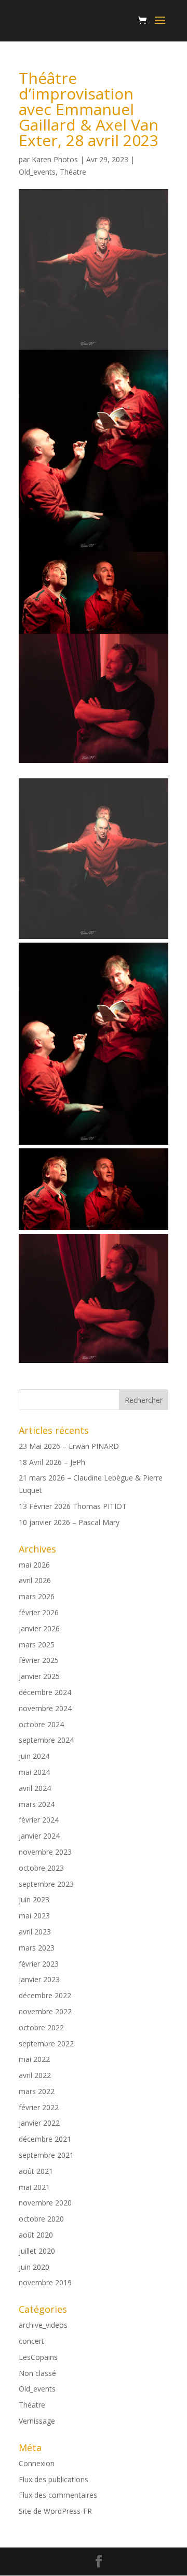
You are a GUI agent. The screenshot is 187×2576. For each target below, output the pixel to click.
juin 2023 (34, 1899)
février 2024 (39, 1820)
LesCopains (38, 2357)
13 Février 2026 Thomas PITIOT (73, 1506)
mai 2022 (34, 2059)
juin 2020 (34, 2267)
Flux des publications (54, 2479)
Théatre (73, 172)
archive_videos (43, 2325)
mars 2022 (37, 2091)
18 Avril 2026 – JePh (52, 1462)
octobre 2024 (41, 1724)
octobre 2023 (41, 1868)
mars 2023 (37, 1948)
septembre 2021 (46, 2155)
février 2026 (39, 1612)
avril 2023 (35, 1932)
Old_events (37, 172)
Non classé (37, 2373)
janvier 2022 (39, 2123)
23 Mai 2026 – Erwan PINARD (69, 1446)
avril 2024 (35, 1788)
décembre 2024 (45, 1692)
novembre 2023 (45, 1852)
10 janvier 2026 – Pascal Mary (69, 1522)
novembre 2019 (45, 2282)
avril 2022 (35, 2075)
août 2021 (36, 2171)
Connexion (37, 2463)
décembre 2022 (45, 1995)
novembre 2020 (45, 2203)
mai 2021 (34, 2187)
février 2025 (39, 1660)
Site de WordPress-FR (55, 2511)
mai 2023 (34, 1916)
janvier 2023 (39, 1979)
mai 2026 (34, 1565)
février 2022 (39, 2107)
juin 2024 (34, 1756)
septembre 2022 (46, 2044)
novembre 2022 (45, 2011)
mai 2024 (34, 1772)
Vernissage (37, 2421)
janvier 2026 (39, 1628)
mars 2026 (37, 1596)
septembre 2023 (46, 1884)
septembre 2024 (46, 1740)
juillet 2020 (37, 2251)
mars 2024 (37, 1804)
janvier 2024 (39, 1836)
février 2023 (39, 1964)
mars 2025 (37, 1645)
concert (31, 2341)
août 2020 (36, 2235)
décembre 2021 (45, 2139)
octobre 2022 (41, 2027)
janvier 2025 (39, 1676)
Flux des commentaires (58, 2495)
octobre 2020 (41, 2219)
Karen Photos (55, 159)
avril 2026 (35, 1580)
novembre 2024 (45, 1708)
